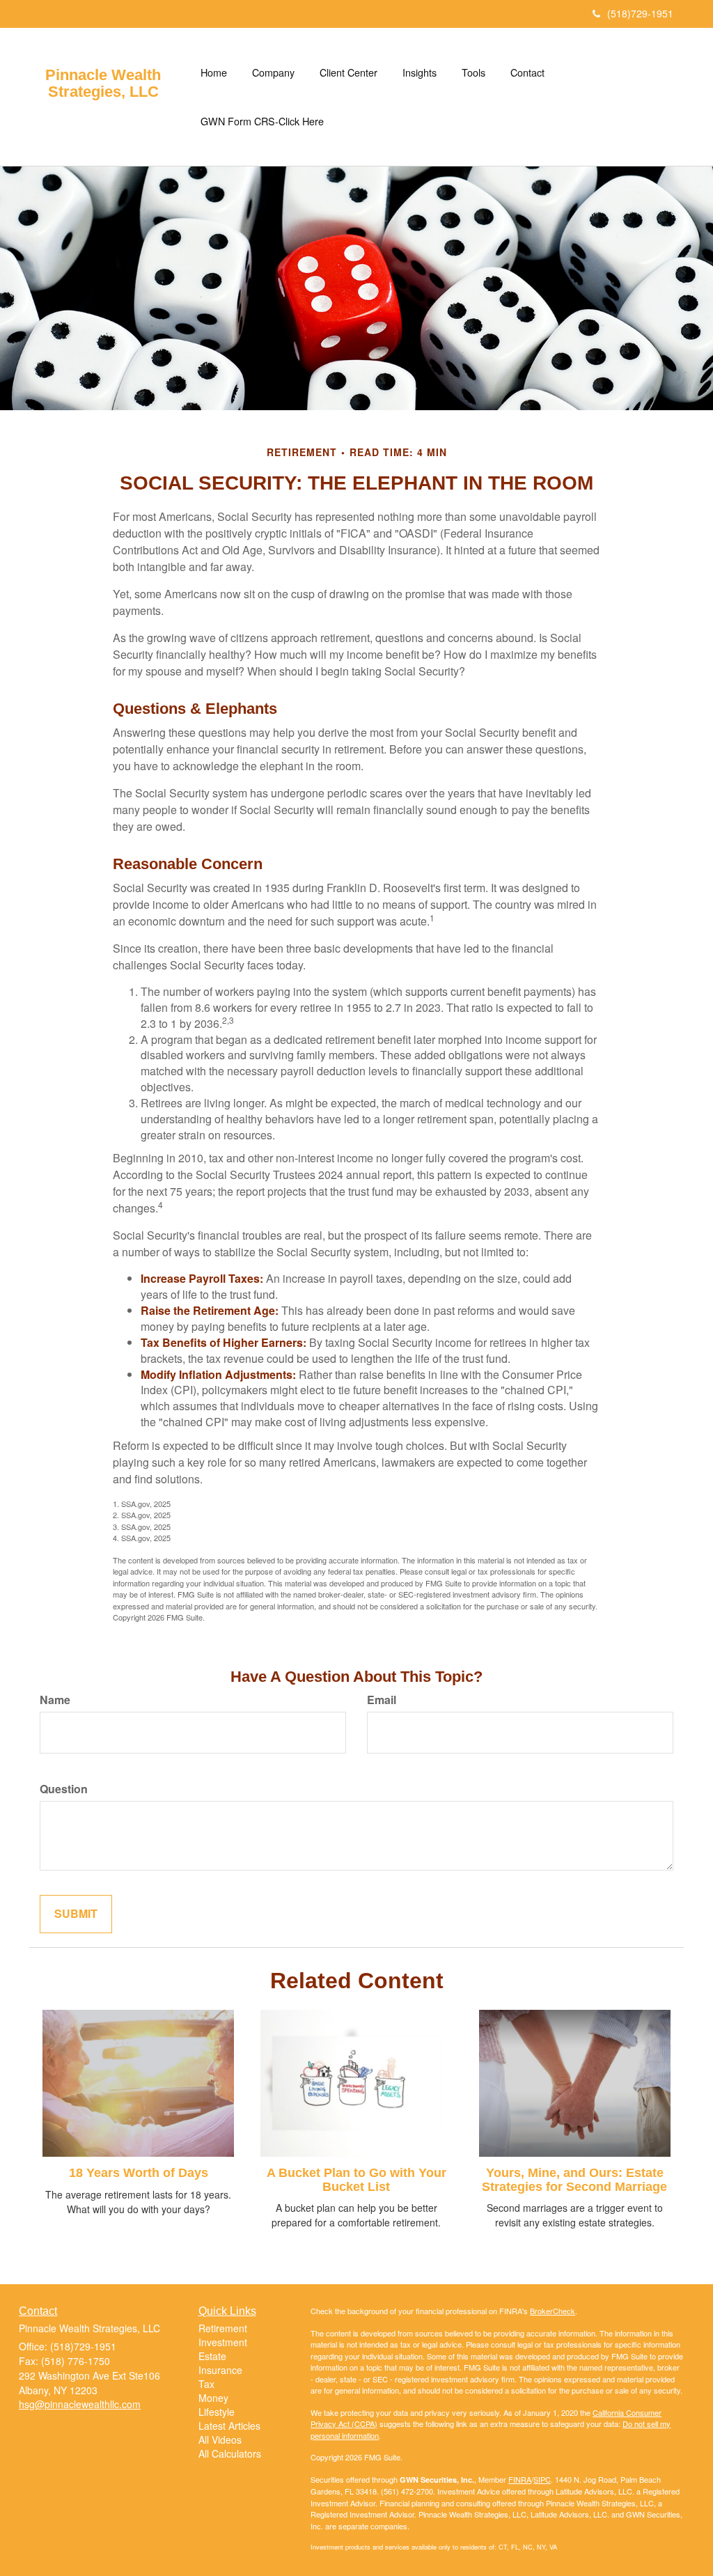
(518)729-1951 (640, 13)
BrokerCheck (553, 2311)
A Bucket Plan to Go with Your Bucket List (356, 2180)
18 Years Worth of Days (139, 2173)
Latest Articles (229, 2426)
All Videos (220, 2440)
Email (382, 1700)
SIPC (542, 2479)
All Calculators (230, 2453)
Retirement (223, 2328)
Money (213, 2398)
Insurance (220, 2370)
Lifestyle (217, 2412)
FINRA (520, 2479)
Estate (212, 2356)
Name (55, 1700)
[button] (273, 72)
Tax (206, 2384)
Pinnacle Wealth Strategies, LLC (103, 84)
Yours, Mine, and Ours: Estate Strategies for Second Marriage (574, 2180)
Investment (223, 2342)
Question (64, 1789)
